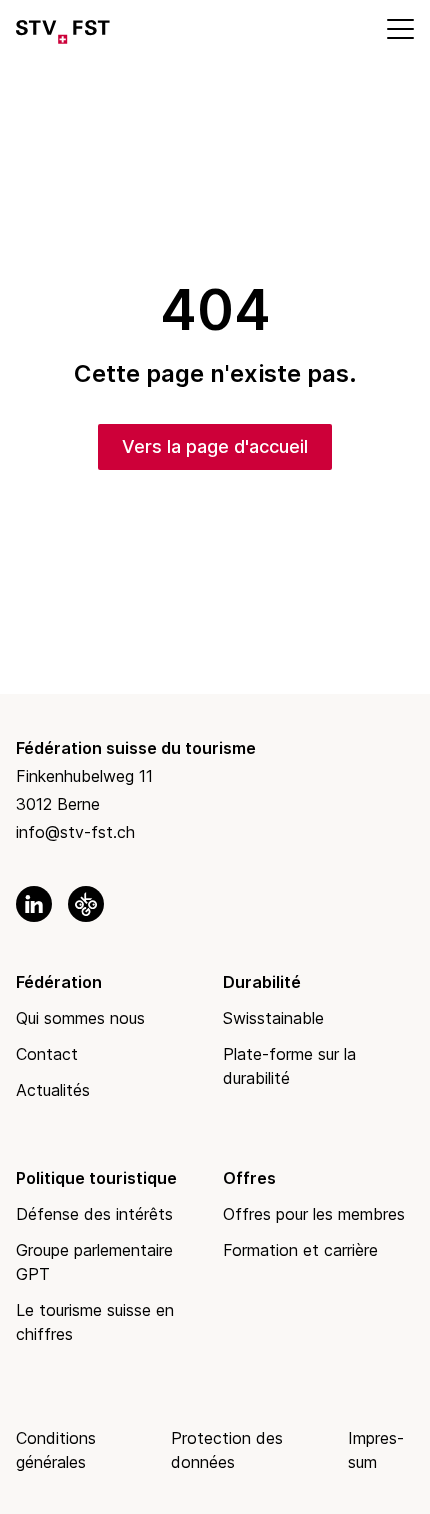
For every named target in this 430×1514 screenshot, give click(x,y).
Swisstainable (273, 1018)
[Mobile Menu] (399, 28)
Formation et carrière (300, 1250)
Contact (47, 1054)
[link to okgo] (86, 904)
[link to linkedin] (34, 904)
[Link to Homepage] (63, 28)
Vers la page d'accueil (215, 446)
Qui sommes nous (80, 1018)
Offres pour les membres (314, 1214)
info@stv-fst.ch (75, 832)
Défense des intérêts (94, 1214)
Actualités (53, 1090)
